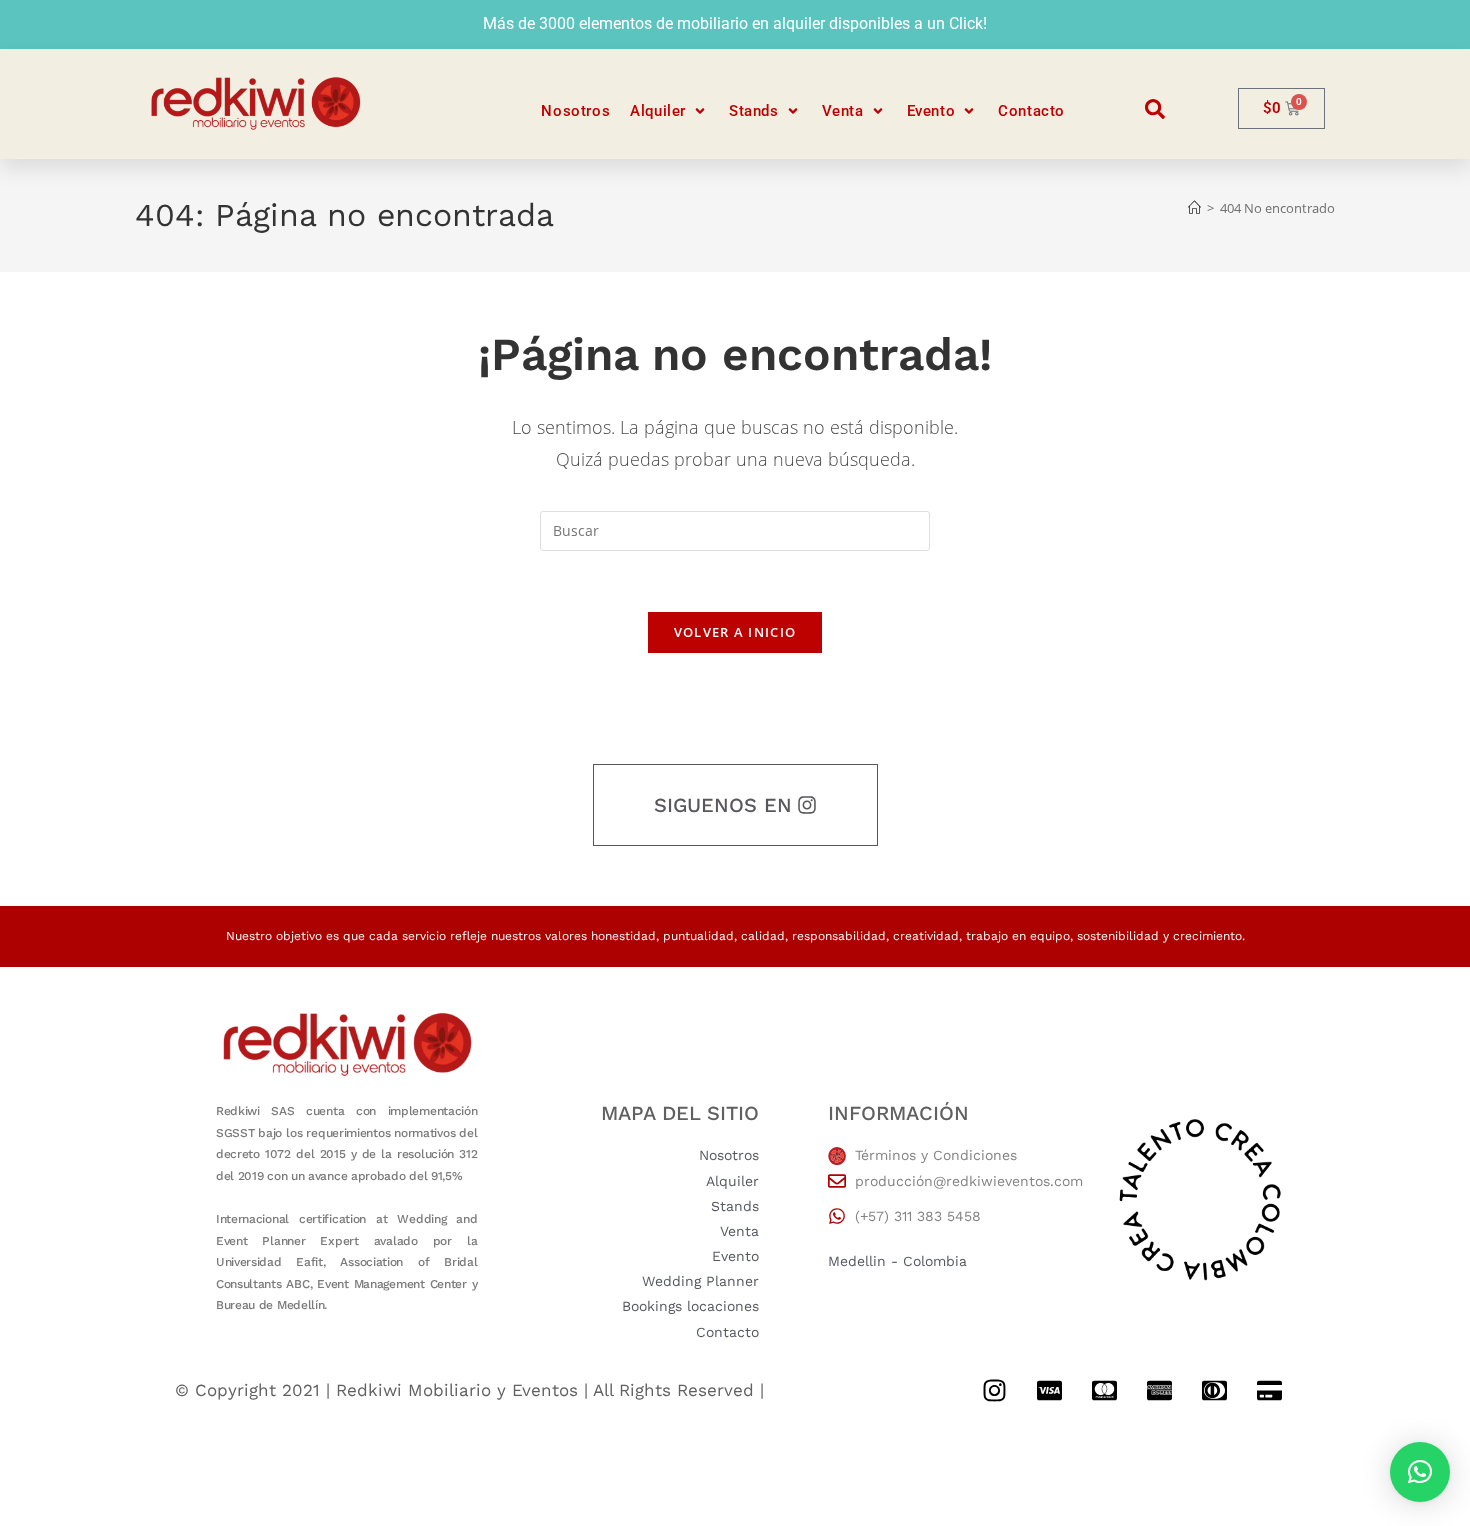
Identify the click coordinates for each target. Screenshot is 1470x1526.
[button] (669, 111)
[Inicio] (1194, 208)
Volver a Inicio (735, 632)
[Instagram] (994, 1391)
